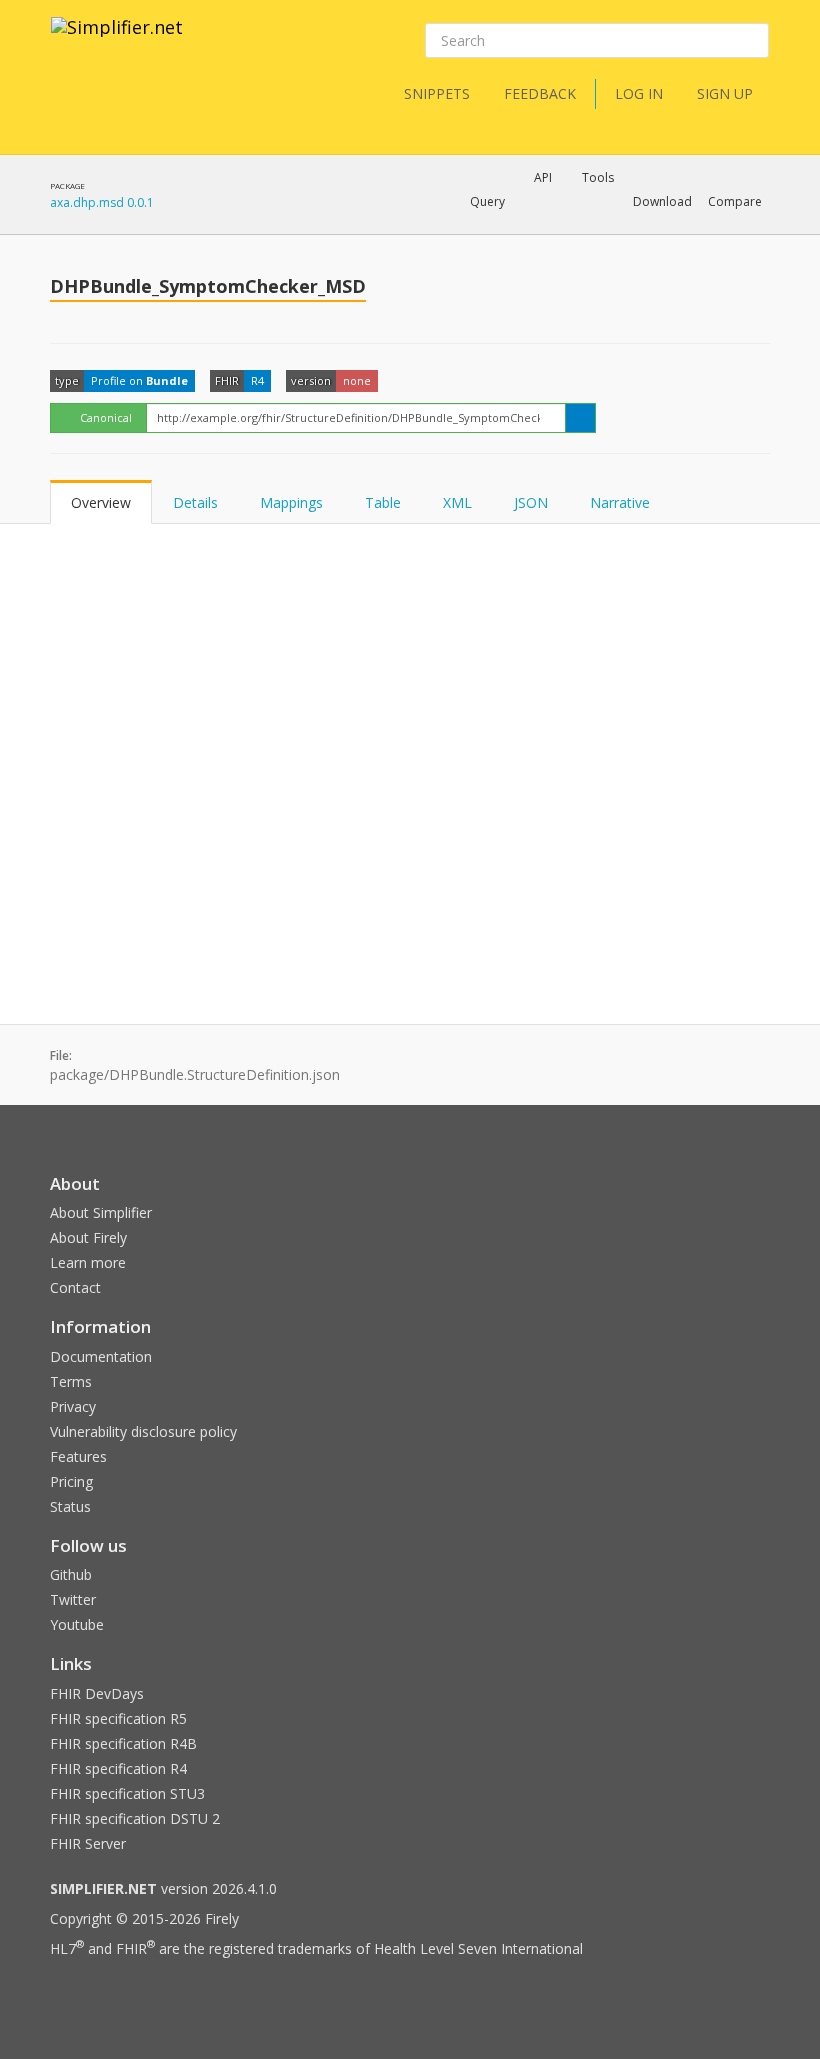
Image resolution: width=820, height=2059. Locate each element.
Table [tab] (383, 502)
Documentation (101, 1356)
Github (71, 1574)
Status (70, 1506)
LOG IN (639, 93)
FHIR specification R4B (123, 1743)
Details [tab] (195, 502)
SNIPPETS (437, 93)
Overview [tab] (101, 502)
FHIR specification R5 (118, 1718)
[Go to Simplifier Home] (117, 40)
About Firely (88, 1237)
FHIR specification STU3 (127, 1793)
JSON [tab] (531, 502)
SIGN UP (725, 93)
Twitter (73, 1599)
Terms (71, 1381)
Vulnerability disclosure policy (143, 1431)
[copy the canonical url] (580, 418)
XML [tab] (457, 502)
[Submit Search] (752, 41)
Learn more (88, 1262)
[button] (487, 202)
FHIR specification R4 (118, 1768)
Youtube (77, 1624)
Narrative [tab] (620, 502)
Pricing (71, 1481)
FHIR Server (88, 1843)
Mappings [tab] (291, 502)
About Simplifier (101, 1212)
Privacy (73, 1406)
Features (78, 1456)
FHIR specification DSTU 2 (135, 1818)
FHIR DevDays (97, 1693)
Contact (75, 1287)
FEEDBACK (540, 93)
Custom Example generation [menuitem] (508, 229)
